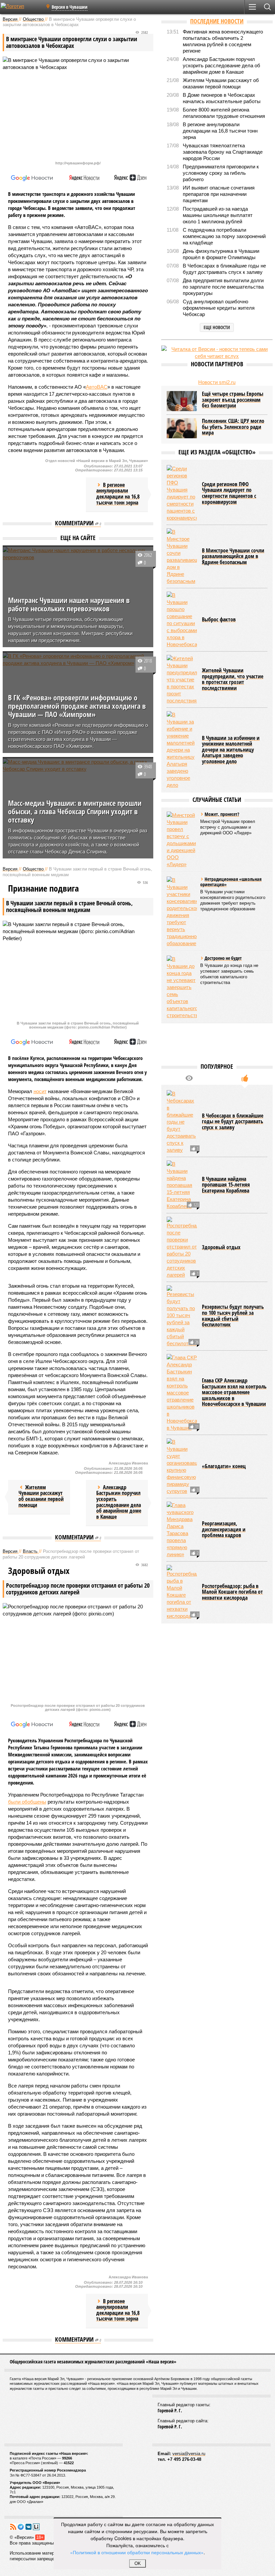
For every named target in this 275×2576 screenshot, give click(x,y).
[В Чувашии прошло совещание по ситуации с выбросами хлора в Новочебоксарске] (182, 620)
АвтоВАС (97, 387)
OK (138, 2563)
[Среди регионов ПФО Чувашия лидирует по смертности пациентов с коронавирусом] (182, 493)
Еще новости (217, 327)
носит (40, 1091)
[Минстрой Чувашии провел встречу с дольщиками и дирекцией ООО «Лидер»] (182, 840)
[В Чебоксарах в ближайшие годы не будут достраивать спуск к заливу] (182, 1122)
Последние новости (217, 21)
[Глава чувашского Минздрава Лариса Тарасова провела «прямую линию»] (182, 1530)
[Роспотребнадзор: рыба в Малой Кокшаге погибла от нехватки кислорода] (182, 1592)
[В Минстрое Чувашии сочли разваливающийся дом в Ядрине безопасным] (182, 556)
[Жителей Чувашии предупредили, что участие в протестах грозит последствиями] (182, 679)
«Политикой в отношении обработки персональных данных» (137, 2552)
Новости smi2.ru (217, 382)
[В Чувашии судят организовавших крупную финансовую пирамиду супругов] (182, 1466)
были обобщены (27, 1802)
